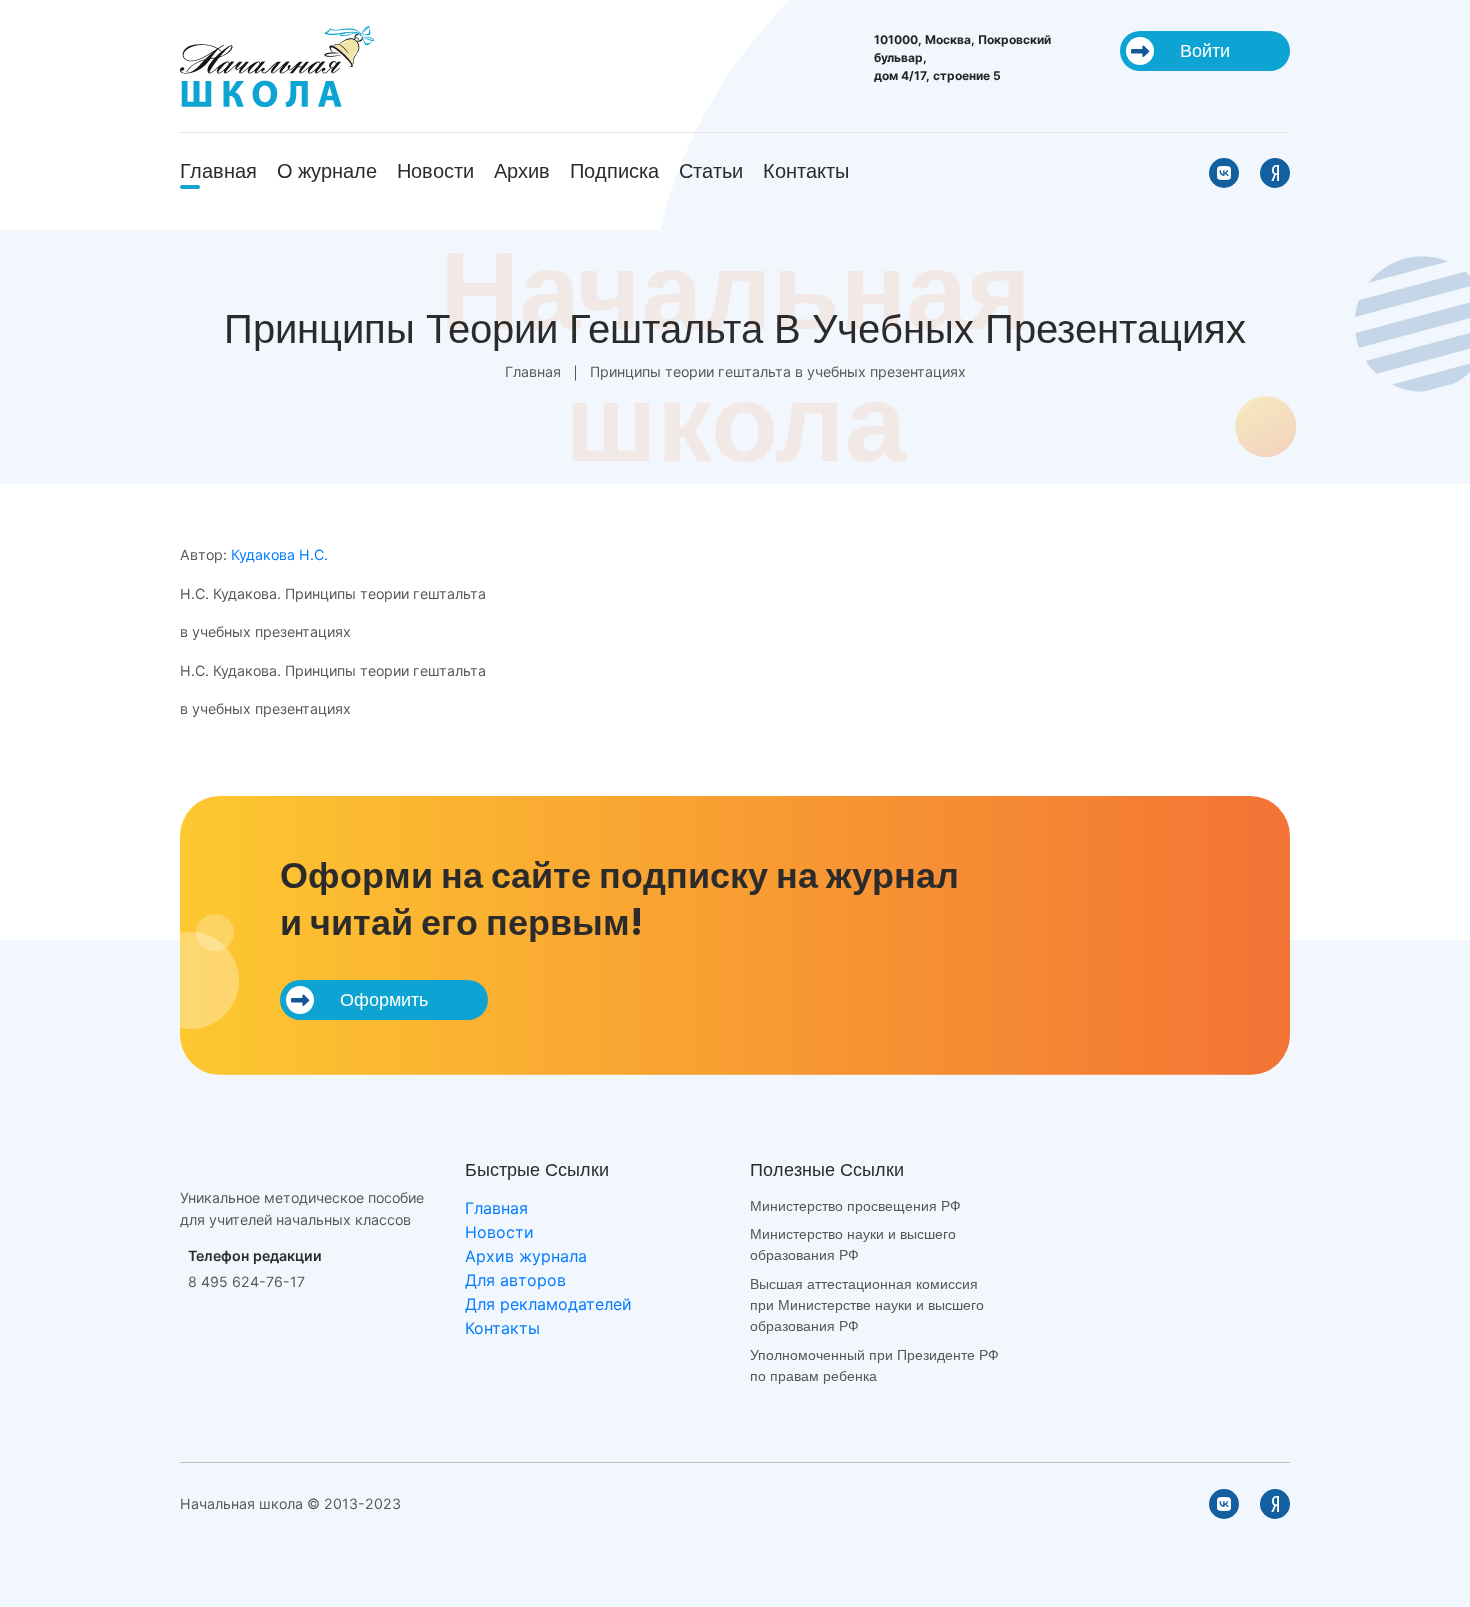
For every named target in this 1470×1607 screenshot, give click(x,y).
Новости (435, 171)
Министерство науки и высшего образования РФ (853, 1244)
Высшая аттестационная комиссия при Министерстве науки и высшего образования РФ (867, 1305)
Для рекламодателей (548, 1304)
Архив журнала (526, 1256)
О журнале (327, 171)
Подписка (614, 171)
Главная (218, 171)
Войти (1205, 50)
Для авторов (515, 1280)
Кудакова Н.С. (279, 554)
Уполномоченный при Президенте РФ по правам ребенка (874, 1365)
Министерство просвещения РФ (855, 1206)
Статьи (711, 171)
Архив (522, 171)
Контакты (806, 171)
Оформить (384, 999)
